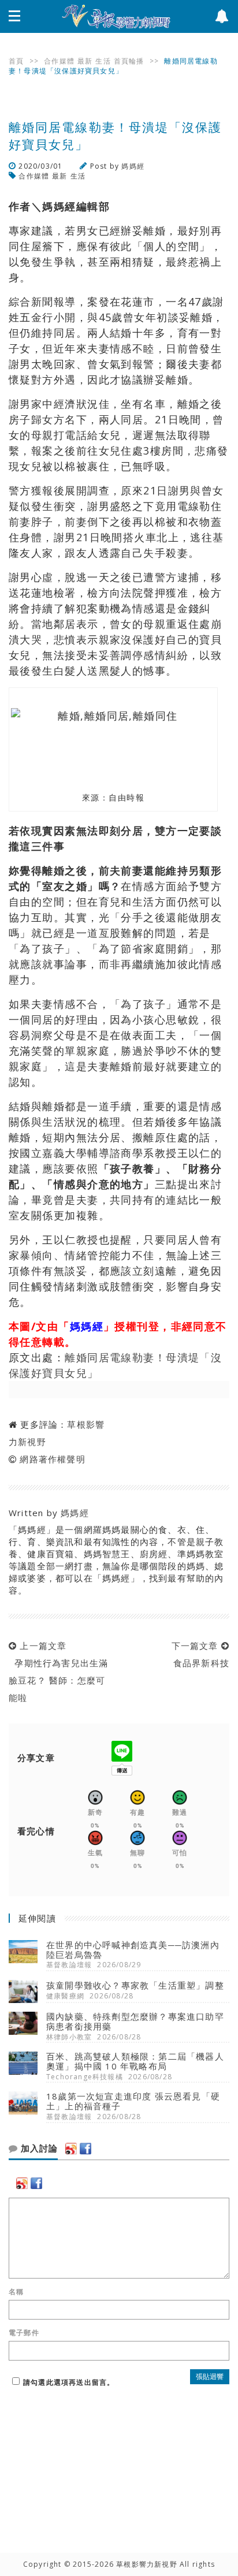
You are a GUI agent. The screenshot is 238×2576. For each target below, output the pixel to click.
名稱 (16, 2292)
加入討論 (38, 2149)
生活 (103, 61)
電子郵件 (24, 2333)
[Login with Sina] (71, 2149)
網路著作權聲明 (52, 1459)
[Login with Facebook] (85, 2149)
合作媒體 (59, 61)
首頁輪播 (129, 61)
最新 (85, 61)
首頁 (16, 61)
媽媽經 (133, 166)
